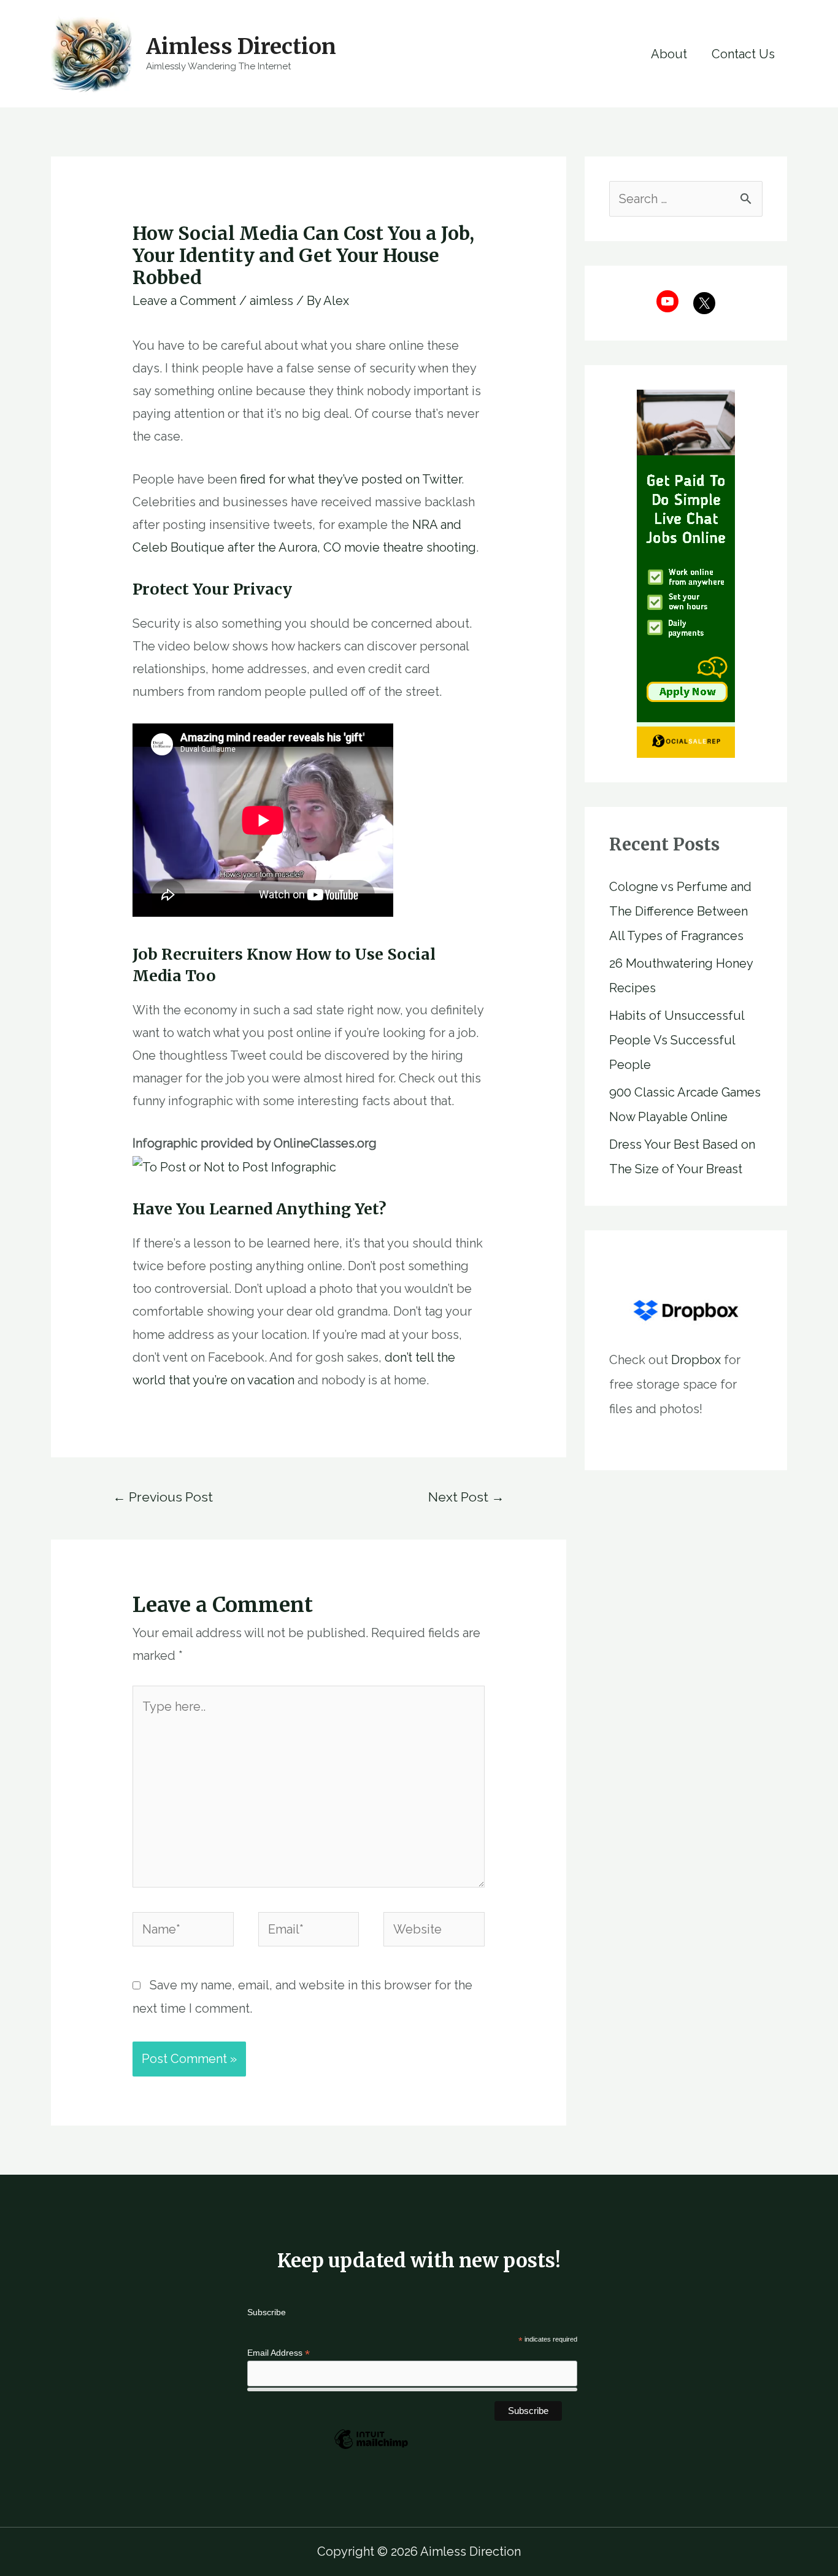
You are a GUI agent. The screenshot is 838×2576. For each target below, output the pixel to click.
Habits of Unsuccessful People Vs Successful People (677, 1040)
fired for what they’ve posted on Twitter (351, 479)
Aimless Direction (241, 47)
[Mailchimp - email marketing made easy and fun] (371, 2448)
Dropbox (696, 1360)
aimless (271, 301)
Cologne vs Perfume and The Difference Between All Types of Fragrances (680, 911)
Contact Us (743, 54)
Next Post (466, 1497)
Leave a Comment (184, 301)
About (669, 54)
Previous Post (163, 1497)
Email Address (279, 2353)
